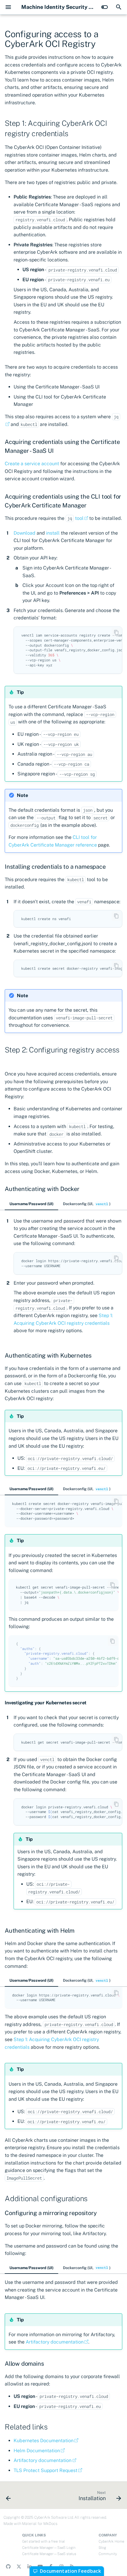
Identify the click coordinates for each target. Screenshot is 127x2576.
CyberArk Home (111, 2541)
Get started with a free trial (43, 2541)
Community (108, 2554)
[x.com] (19, 2567)
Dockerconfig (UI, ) (87, 1204)
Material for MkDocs (40, 2524)
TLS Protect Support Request (45, 2470)
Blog (102, 2548)
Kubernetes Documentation (44, 2441)
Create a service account (32, 464)
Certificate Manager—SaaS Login (49, 2548)
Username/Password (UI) (31, 1204)
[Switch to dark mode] (105, 7)
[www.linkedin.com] (30, 2567)
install (53, 533)
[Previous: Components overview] (9, 2497)
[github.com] (8, 2567)
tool (75, 518)
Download (25, 533)
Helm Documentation (37, 2451)
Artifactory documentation (55, 2342)
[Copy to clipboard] (116, 632)
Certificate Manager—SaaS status (49, 2554)
